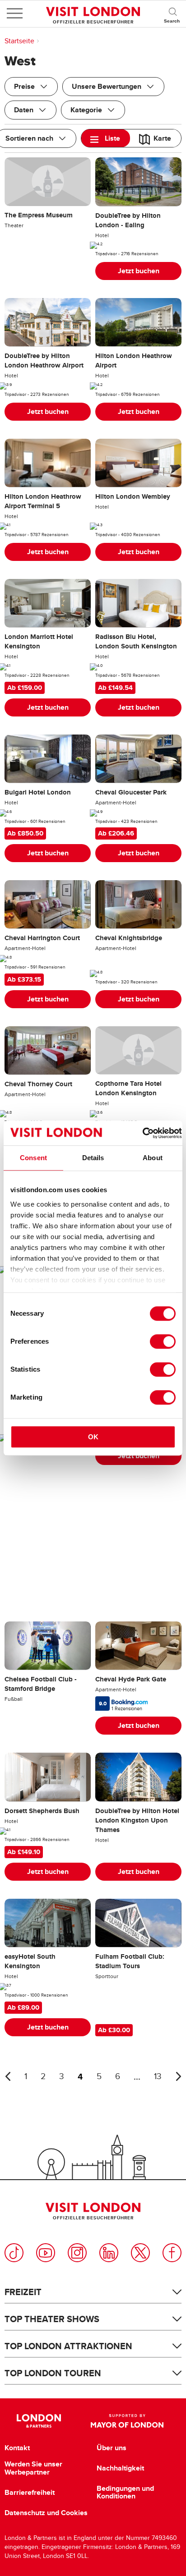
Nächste (178, 2076)
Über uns (112, 2448)
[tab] (106, 138)
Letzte (8, 2076)
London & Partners (39, 2421)
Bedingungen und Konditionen (125, 2492)
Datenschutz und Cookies (46, 2513)
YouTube (46, 2253)
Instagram (77, 2253)
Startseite (19, 41)
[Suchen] (172, 14)
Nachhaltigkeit (120, 2468)
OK (93, 1437)
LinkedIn (109, 2253)
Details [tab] (93, 1158)
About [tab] (153, 1158)
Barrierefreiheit (30, 2493)
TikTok (14, 2253)
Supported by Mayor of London (127, 2421)
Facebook (172, 2253)
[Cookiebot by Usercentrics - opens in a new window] (142, 1133)
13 (158, 2077)
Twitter (140, 2253)
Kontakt (17, 2448)
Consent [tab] (33, 1158)
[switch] (163, 1341)
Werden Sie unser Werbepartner (33, 2468)
